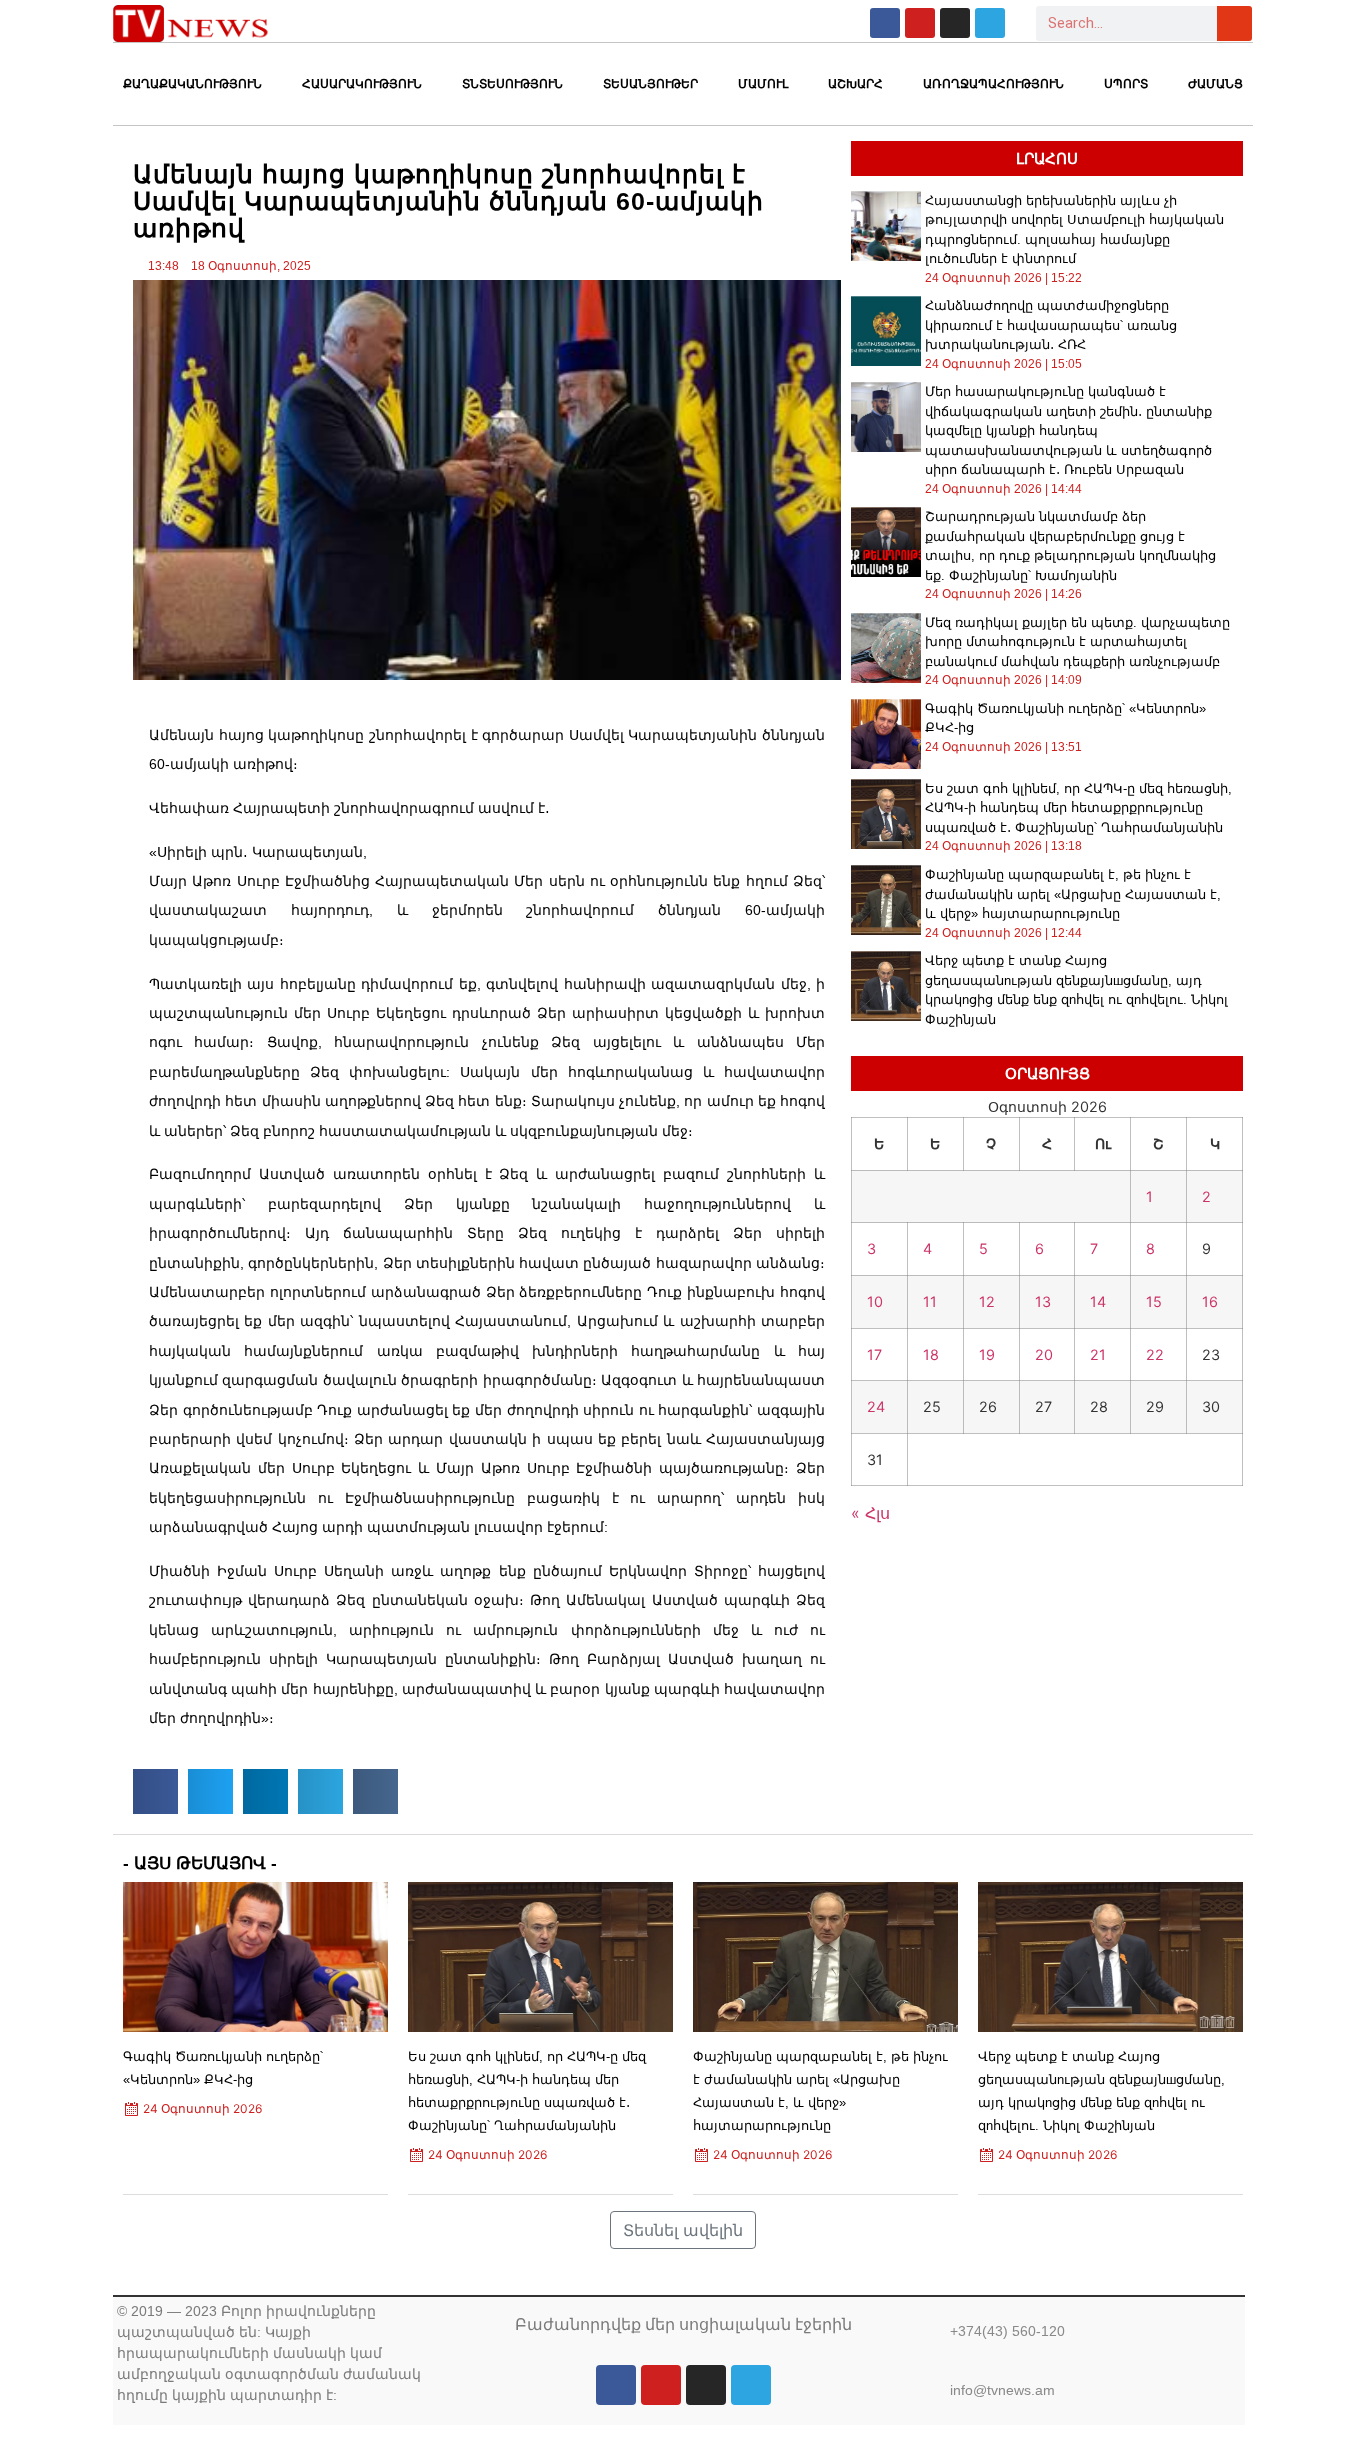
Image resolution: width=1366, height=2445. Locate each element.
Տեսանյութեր (650, 84)
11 (930, 1301)
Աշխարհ (855, 84)
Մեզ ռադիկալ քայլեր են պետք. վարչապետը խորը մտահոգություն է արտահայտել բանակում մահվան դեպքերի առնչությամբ (1077, 642)
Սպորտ (1126, 84)
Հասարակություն (362, 84)
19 (987, 1354)
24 (876, 1406)
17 (874, 1354)
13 (1043, 1301)
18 (931, 1354)
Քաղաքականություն (192, 84)
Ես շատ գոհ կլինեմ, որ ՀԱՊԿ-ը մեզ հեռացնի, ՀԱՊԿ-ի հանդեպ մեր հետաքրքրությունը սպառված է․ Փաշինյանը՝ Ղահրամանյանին (1078, 808)
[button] (155, 1791)
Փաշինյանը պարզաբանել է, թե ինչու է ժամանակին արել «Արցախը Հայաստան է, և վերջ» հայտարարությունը (1073, 894)
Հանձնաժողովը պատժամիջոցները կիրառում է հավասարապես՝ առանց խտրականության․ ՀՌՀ (1051, 325)
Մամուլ (763, 84)
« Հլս (870, 1513)
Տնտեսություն (512, 84)
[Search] (1234, 23)
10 (875, 1301)
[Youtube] (920, 23)
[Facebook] (885, 23)
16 (1210, 1301)
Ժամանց (1215, 84)
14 (1098, 1301)
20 (1044, 1354)
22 (1155, 1354)
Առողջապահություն (993, 84)
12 (987, 1301)
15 (1154, 1301)
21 (1098, 1354)
